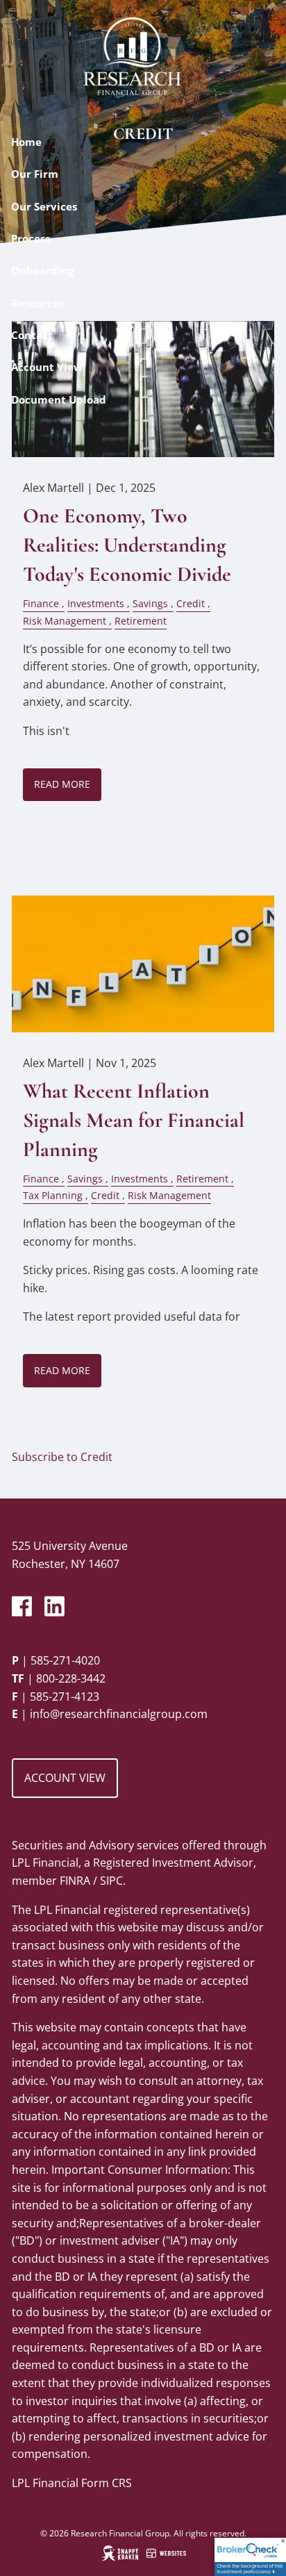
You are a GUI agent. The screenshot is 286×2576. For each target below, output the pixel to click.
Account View (47, 367)
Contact (32, 335)
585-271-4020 (65, 1660)
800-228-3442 (71, 1678)
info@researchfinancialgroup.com (119, 1714)
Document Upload (59, 399)
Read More (62, 784)
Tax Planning (53, 1195)
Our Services (44, 206)
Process (31, 238)
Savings (150, 603)
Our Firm (35, 174)
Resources (37, 303)
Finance (41, 603)
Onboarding (42, 270)
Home (26, 142)
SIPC (111, 1881)
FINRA (75, 1881)
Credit (191, 603)
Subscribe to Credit (62, 1457)
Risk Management (65, 621)
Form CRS (107, 2483)
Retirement (141, 621)
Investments (96, 603)
